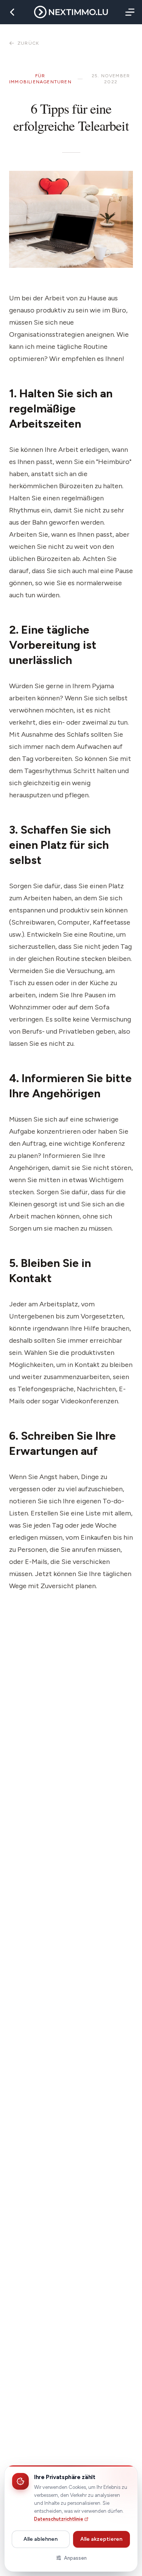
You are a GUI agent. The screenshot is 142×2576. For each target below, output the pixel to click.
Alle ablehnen (41, 2539)
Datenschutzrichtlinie (59, 2519)
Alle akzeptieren (101, 2539)
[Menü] (128, 12)
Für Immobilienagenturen (40, 79)
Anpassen (75, 2558)
